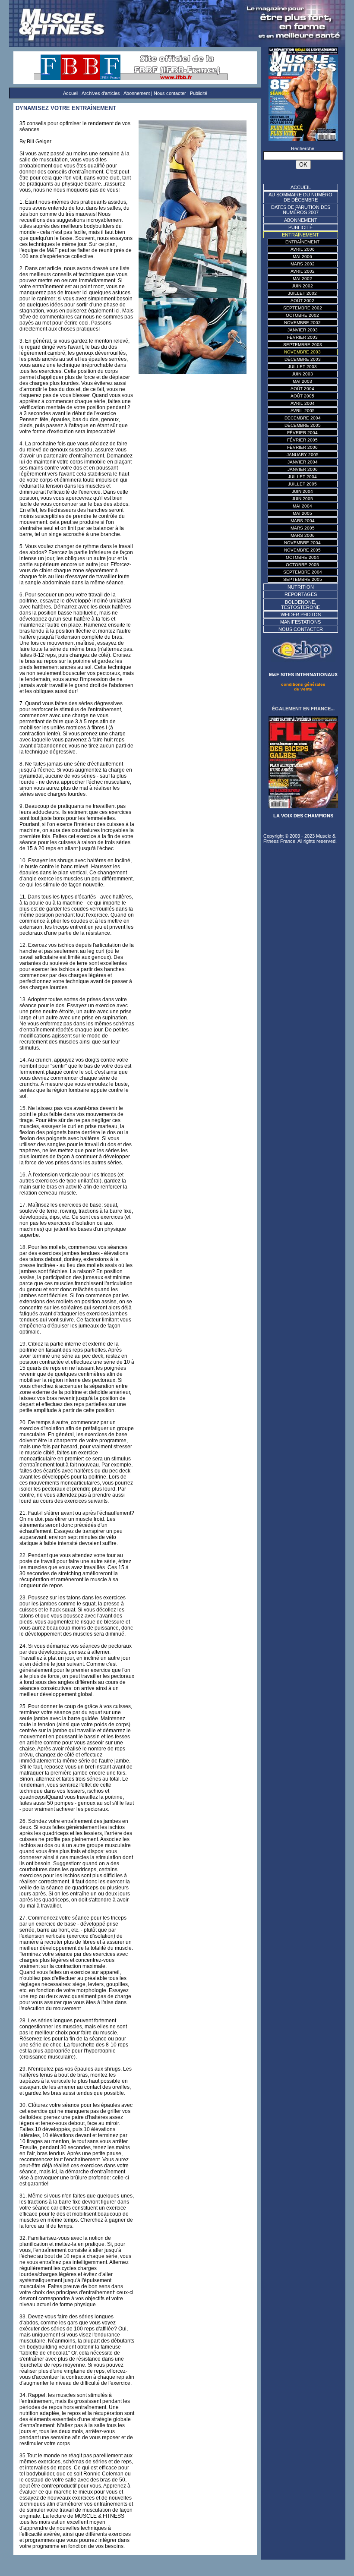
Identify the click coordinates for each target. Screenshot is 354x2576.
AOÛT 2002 (302, 301)
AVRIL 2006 (303, 249)
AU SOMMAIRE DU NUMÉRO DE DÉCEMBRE (300, 197)
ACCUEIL (301, 187)
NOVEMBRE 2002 (302, 323)
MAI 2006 (302, 257)
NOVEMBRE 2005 (302, 550)
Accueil (71, 93)
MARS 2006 (303, 535)
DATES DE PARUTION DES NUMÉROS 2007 (301, 210)
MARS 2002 (303, 264)
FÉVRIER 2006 (302, 447)
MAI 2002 (302, 279)
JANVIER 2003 (303, 330)
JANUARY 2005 (303, 455)
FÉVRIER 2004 (302, 433)
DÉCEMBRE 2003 (303, 359)
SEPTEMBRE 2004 (303, 572)
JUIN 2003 (302, 374)
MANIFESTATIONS (300, 622)
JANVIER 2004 (303, 462)
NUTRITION (301, 587)
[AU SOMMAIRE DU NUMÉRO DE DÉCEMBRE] (303, 139)
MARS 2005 (303, 528)
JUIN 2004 (302, 491)
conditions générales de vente (303, 687)
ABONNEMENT (301, 220)
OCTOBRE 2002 (302, 315)
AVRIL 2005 (303, 411)
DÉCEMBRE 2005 (303, 425)
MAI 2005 (302, 513)
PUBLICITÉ (300, 227)
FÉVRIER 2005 (302, 440)
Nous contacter (170, 93)
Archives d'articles (101, 93)
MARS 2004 (303, 521)
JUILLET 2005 (302, 484)
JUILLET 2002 (302, 293)
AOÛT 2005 (302, 396)
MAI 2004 (302, 506)
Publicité (199, 93)
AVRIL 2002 (303, 271)
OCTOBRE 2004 (302, 557)
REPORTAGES (301, 594)
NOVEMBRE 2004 (302, 543)
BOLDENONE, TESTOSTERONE (300, 605)
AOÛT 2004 (302, 389)
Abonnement (137, 93)
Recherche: (303, 148)
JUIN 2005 (302, 499)
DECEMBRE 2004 (303, 418)
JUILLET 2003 (302, 367)
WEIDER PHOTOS (301, 615)
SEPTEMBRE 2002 (303, 308)
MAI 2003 (302, 381)
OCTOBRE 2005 (302, 565)
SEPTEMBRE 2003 (303, 345)
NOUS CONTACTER (301, 629)
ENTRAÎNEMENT (302, 242)
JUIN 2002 (302, 286)
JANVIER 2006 (303, 469)
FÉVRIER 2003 (302, 337)
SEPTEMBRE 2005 (303, 579)
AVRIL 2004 (303, 403)
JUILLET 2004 (302, 477)
